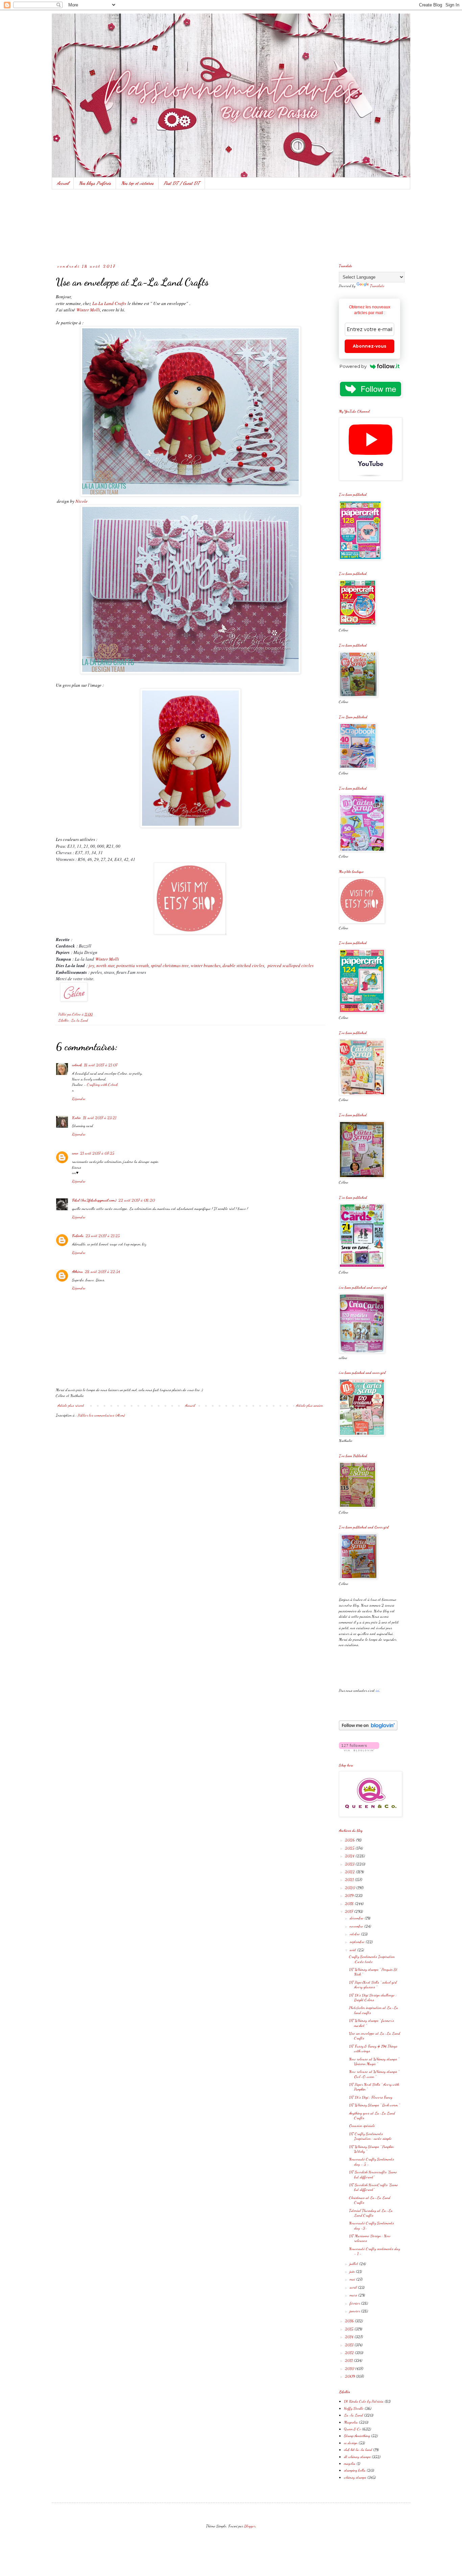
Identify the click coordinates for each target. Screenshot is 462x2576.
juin (353, 2271)
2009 (350, 2376)
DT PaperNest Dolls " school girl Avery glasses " (373, 1985)
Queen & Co (352, 2429)
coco (75, 1153)
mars (354, 2295)
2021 (350, 1879)
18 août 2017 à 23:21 (100, 1118)
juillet (354, 2264)
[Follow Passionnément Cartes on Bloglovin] (368, 1729)
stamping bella (355, 2470)
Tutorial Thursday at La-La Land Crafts (371, 2213)
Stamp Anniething (357, 2436)
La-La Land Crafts (109, 303)
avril (354, 2287)
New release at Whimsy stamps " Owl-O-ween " (374, 2074)
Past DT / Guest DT (182, 183)
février (355, 2303)
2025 (350, 1848)
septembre (358, 1942)
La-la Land (80, 1020)
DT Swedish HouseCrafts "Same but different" (374, 2187)
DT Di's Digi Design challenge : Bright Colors (373, 1997)
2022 (350, 1872)
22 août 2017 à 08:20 (137, 1200)
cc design (351, 2443)
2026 (350, 1840)
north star (105, 965)
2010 (350, 2368)
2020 (351, 1888)
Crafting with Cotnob (102, 1084)
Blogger (250, 2526)
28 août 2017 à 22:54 (102, 1271)
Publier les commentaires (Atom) (101, 1415)
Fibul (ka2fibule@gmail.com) (94, 1200)
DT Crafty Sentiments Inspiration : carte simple (370, 2136)
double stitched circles (243, 965)
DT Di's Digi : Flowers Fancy (371, 2097)
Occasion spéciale (362, 2126)
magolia (350, 2463)
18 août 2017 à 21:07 (101, 1065)
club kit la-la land (358, 2450)
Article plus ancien (309, 1405)
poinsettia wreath (132, 965)
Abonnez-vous (369, 346)
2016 (350, 2321)
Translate (377, 286)
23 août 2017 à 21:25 (103, 1236)
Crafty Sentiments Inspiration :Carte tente (372, 1959)
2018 (350, 1903)
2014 (350, 2337)
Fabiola (78, 1236)
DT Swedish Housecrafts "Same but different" (373, 2174)
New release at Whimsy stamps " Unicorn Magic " (374, 2061)
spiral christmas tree (170, 965)
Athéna (77, 1271)
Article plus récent (71, 1405)
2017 (350, 1911)
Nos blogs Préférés (95, 183)
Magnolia (351, 2422)
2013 (350, 2345)
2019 (350, 1895)
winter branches (206, 965)
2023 (350, 1864)
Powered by (353, 366)
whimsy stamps (355, 2477)
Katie (76, 1118)
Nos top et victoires (137, 183)
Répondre (79, 1099)
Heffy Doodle (354, 2408)
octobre (355, 1934)
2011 (349, 2360)
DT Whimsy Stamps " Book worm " (374, 2105)
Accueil (63, 183)
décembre (357, 1918)
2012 (350, 2352)
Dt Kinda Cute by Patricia (364, 2401)
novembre (357, 1926)
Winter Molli (88, 310)
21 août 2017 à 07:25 (97, 1153)
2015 (350, 2329)
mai (353, 2279)
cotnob (77, 1065)
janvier (355, 2311)
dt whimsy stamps (357, 2457)
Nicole (82, 501)
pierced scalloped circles (291, 965)
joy (91, 965)
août (353, 1950)
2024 (350, 1856)
